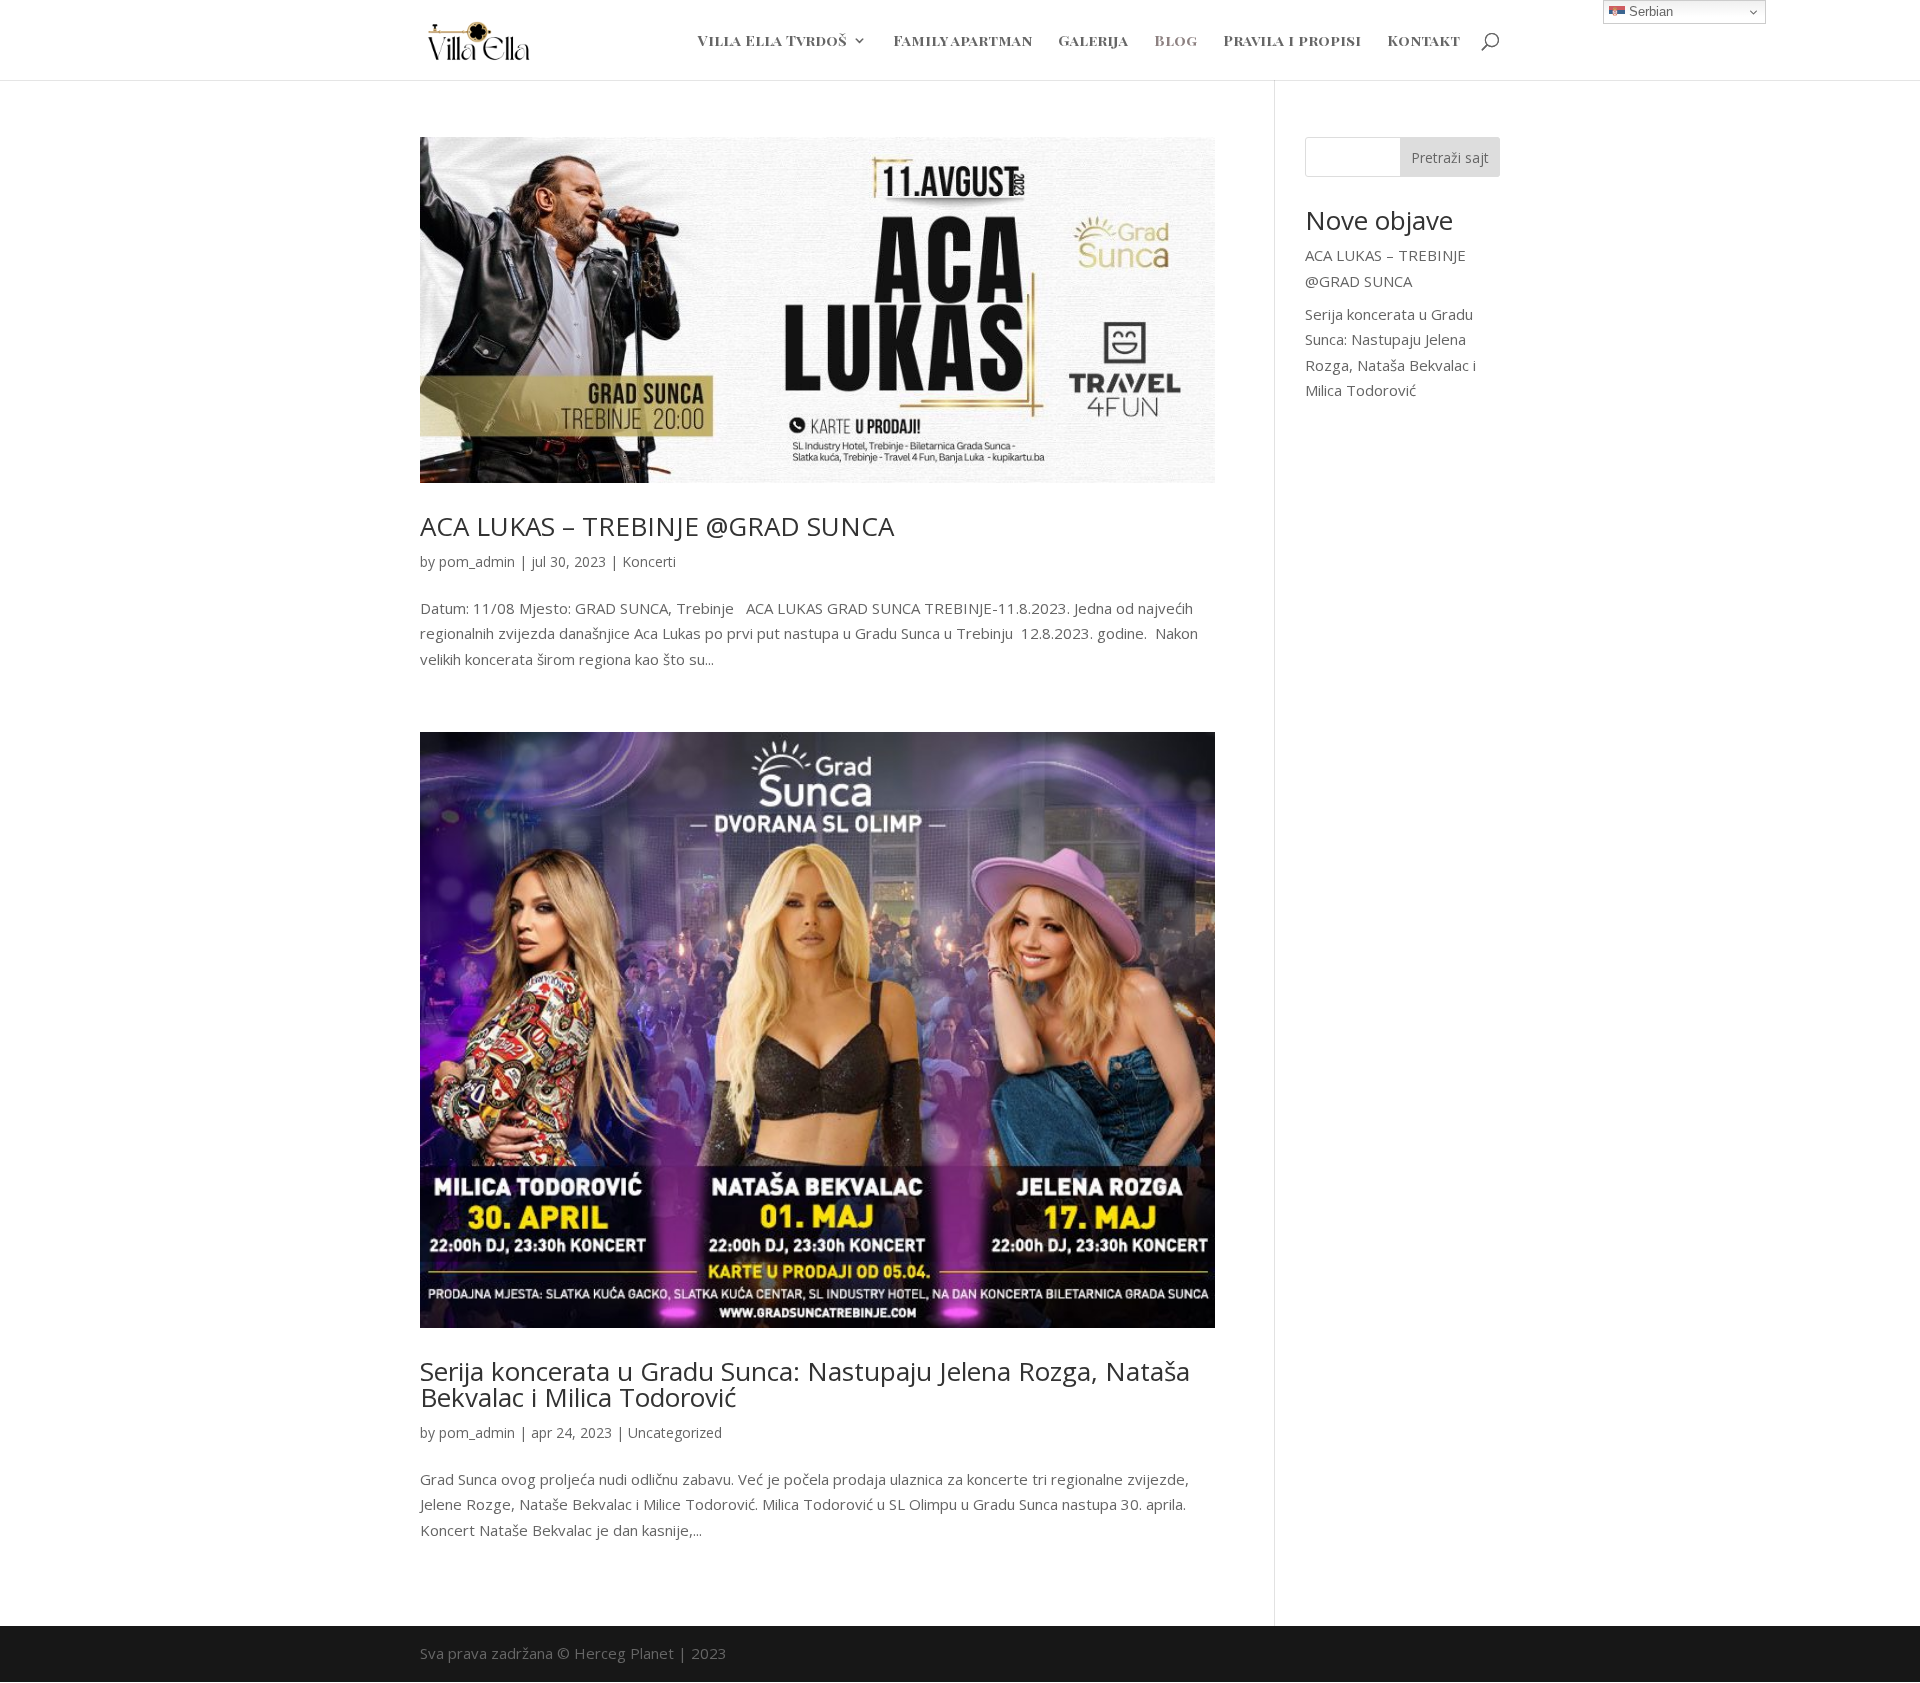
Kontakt (1423, 41)
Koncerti (649, 561)
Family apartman (962, 41)
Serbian (1649, 11)
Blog (1175, 41)
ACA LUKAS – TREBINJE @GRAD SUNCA (657, 526)
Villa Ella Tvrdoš (772, 41)
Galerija (1093, 41)
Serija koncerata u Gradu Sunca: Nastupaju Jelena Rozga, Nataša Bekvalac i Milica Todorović (805, 1384)
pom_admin (477, 561)
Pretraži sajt (1450, 157)
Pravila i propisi (1292, 41)
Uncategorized (675, 1432)
